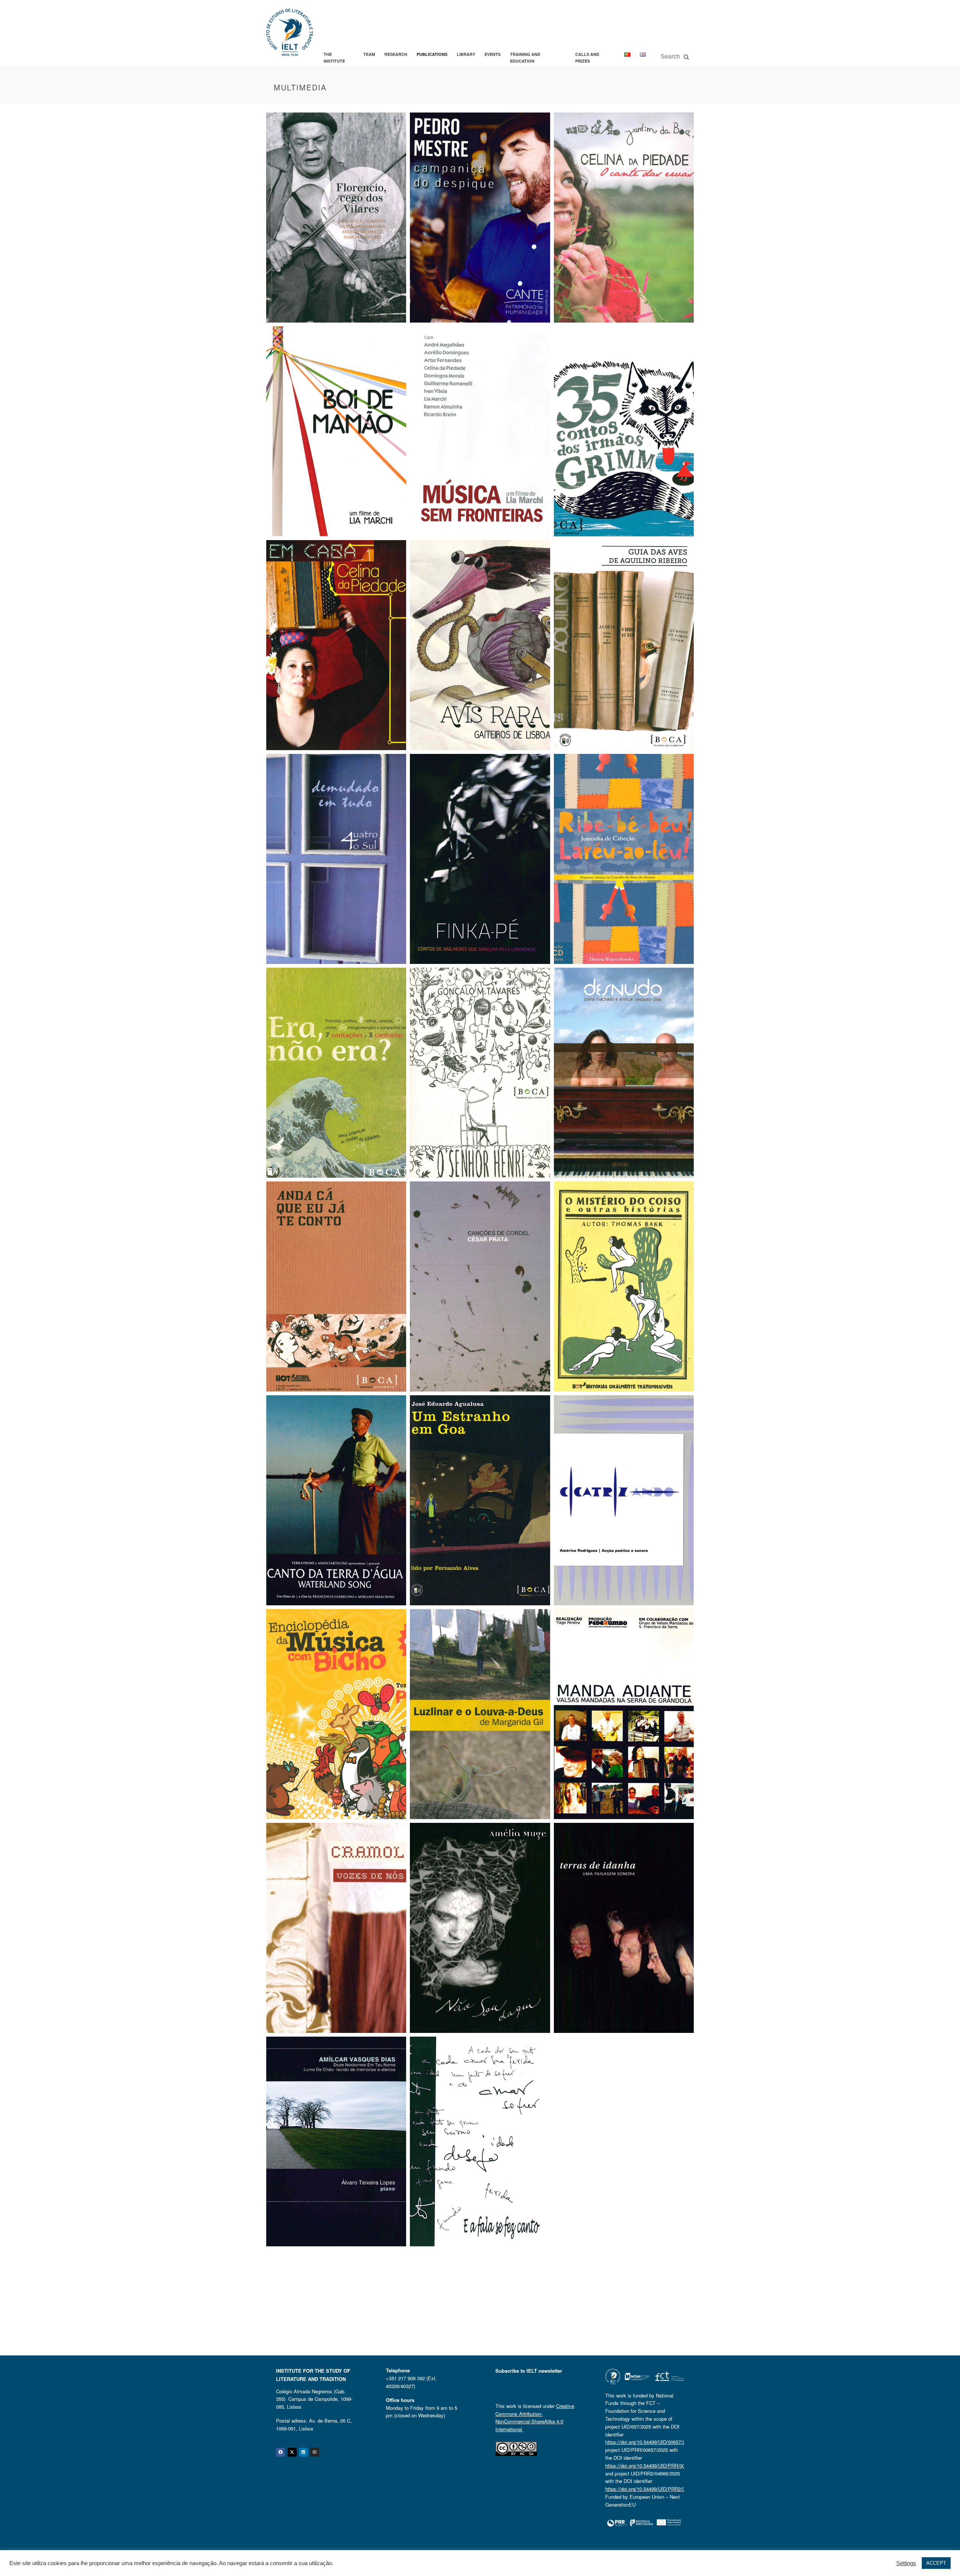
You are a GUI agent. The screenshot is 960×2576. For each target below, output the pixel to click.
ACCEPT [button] (936, 2563)
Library (466, 54)
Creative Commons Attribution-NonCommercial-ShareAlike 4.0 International (535, 2418)
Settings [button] (906, 2563)
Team (369, 54)
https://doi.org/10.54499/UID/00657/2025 (649, 2442)
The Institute (334, 58)
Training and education (525, 58)
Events (493, 54)
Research (396, 54)
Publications (432, 54)
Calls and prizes (587, 58)
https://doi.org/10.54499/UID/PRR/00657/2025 (655, 2466)
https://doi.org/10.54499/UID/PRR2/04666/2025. (657, 2489)
